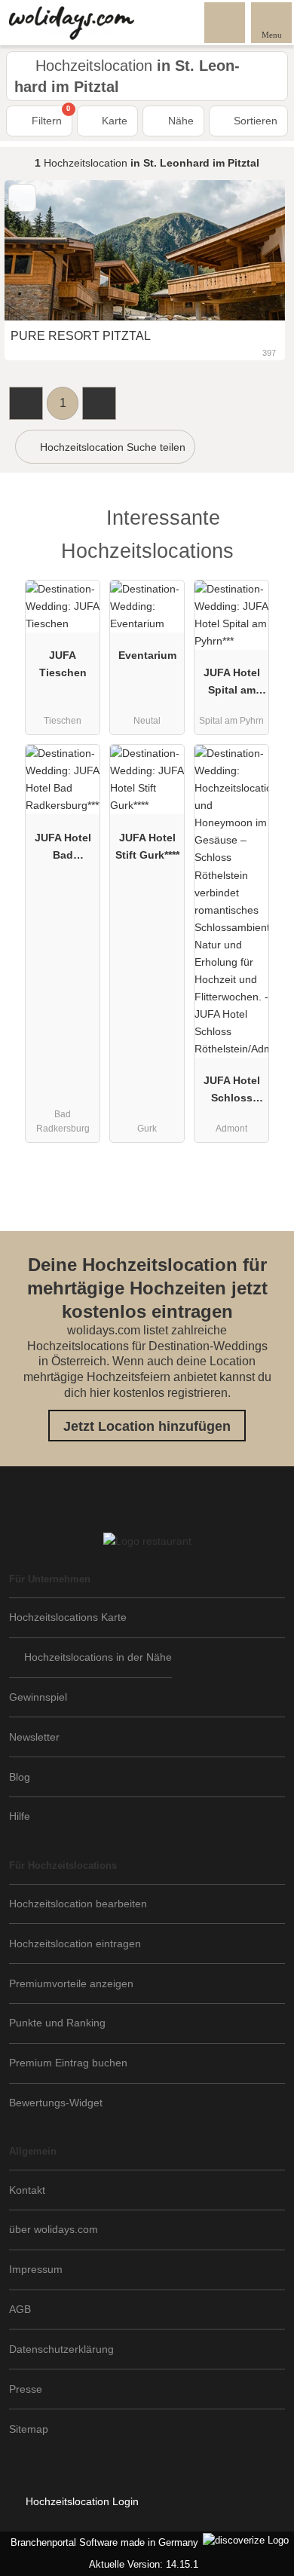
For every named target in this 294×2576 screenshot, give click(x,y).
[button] (26, 403)
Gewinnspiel (38, 1697)
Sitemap (29, 2429)
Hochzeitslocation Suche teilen (111, 447)
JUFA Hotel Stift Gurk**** (147, 846)
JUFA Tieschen (63, 664)
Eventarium (147, 655)
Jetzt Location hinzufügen (147, 1426)
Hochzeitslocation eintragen (75, 1943)
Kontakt (27, 2190)
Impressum (36, 2269)
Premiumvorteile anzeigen (71, 1983)
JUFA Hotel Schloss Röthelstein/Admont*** (232, 1092)
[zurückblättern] (42, 251)
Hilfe (20, 1816)
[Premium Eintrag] (263, 531)
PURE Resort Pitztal (81, 336)
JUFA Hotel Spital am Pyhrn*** (232, 685)
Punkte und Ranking (57, 2023)
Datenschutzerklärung (61, 2349)
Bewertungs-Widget (56, 2103)
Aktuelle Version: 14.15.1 (144, 2564)
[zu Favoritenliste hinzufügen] (22, 198)
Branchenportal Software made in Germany (101, 2542)
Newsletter (34, 1737)
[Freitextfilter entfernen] (225, 22)
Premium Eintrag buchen (68, 2063)
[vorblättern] (247, 251)
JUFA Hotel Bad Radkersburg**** (63, 850)
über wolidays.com (54, 2229)
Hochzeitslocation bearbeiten (78, 1904)
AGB (20, 2309)
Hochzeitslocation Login (81, 2501)
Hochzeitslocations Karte (68, 1617)
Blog (20, 1777)
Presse (26, 2389)
